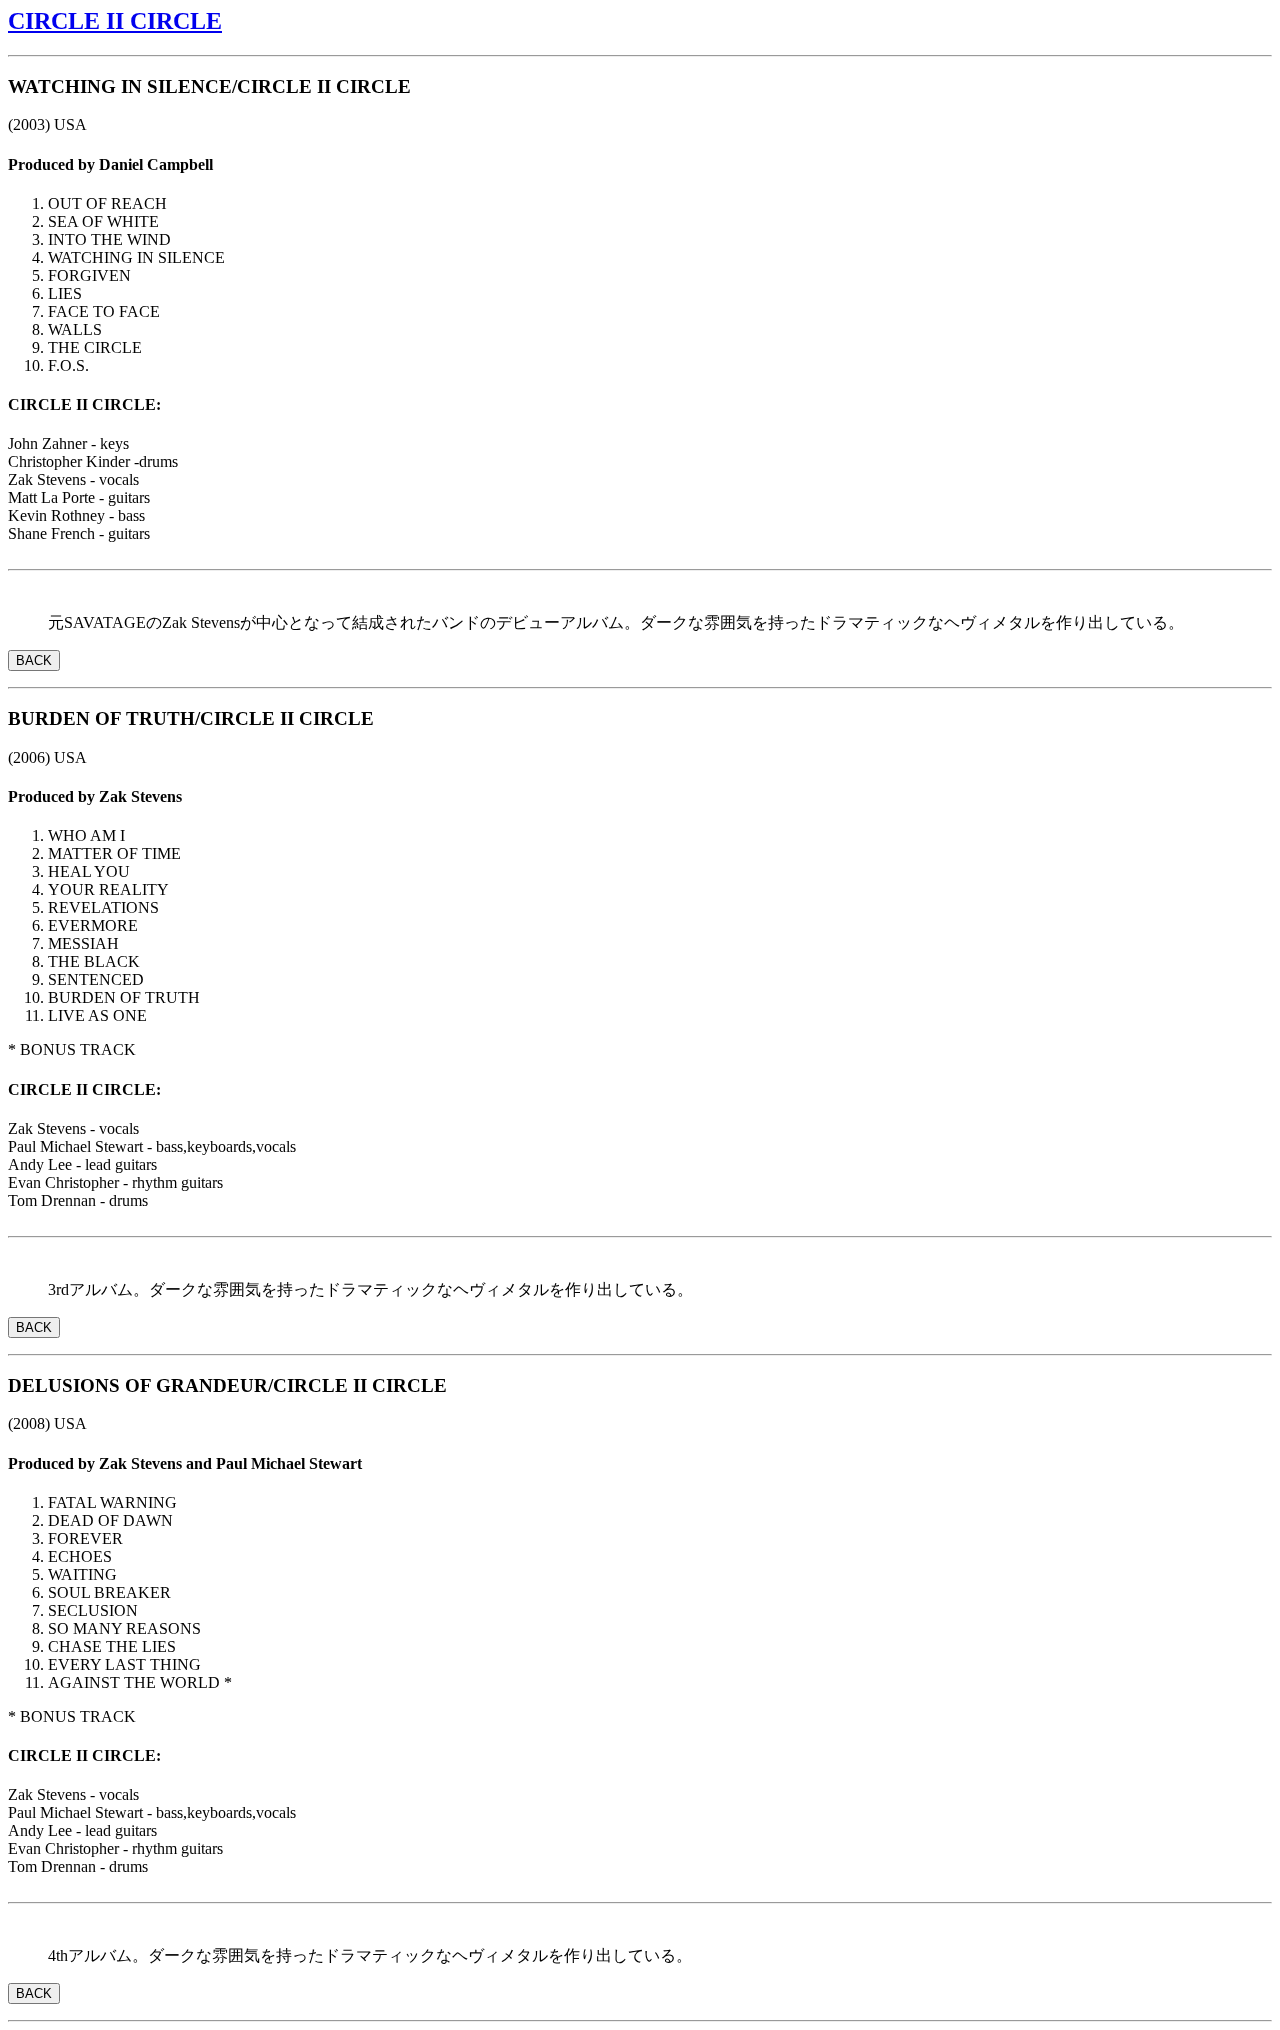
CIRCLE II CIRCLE (115, 21)
